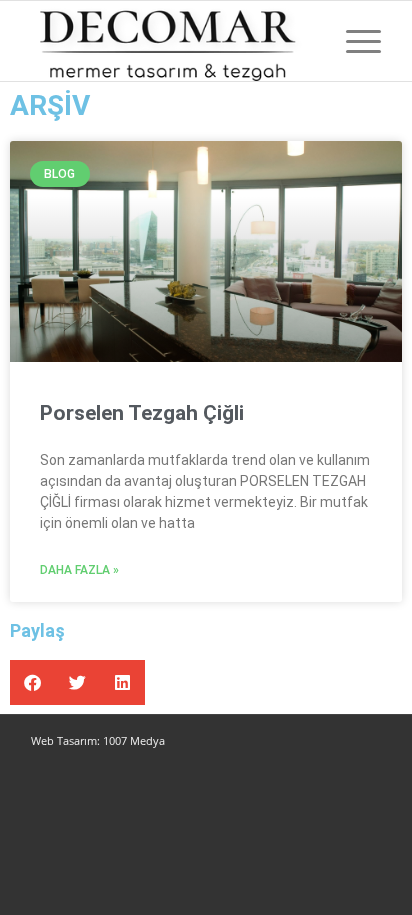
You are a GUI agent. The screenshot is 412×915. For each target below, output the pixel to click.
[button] (32, 682)
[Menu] (353, 41)
